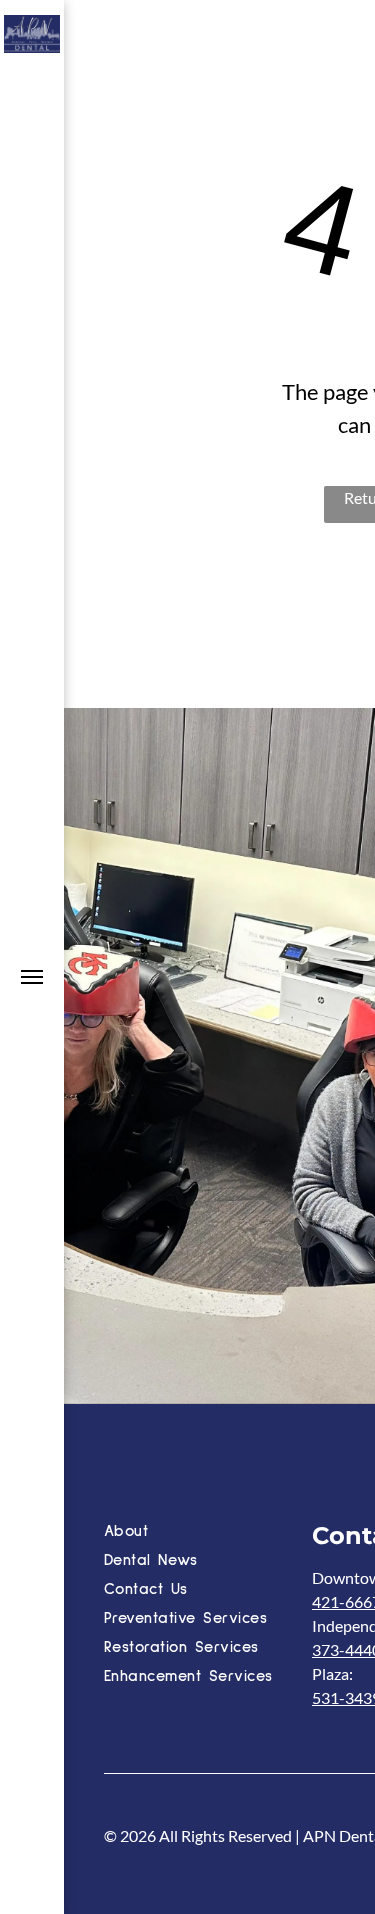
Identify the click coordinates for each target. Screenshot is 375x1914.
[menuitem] (203, 1533)
